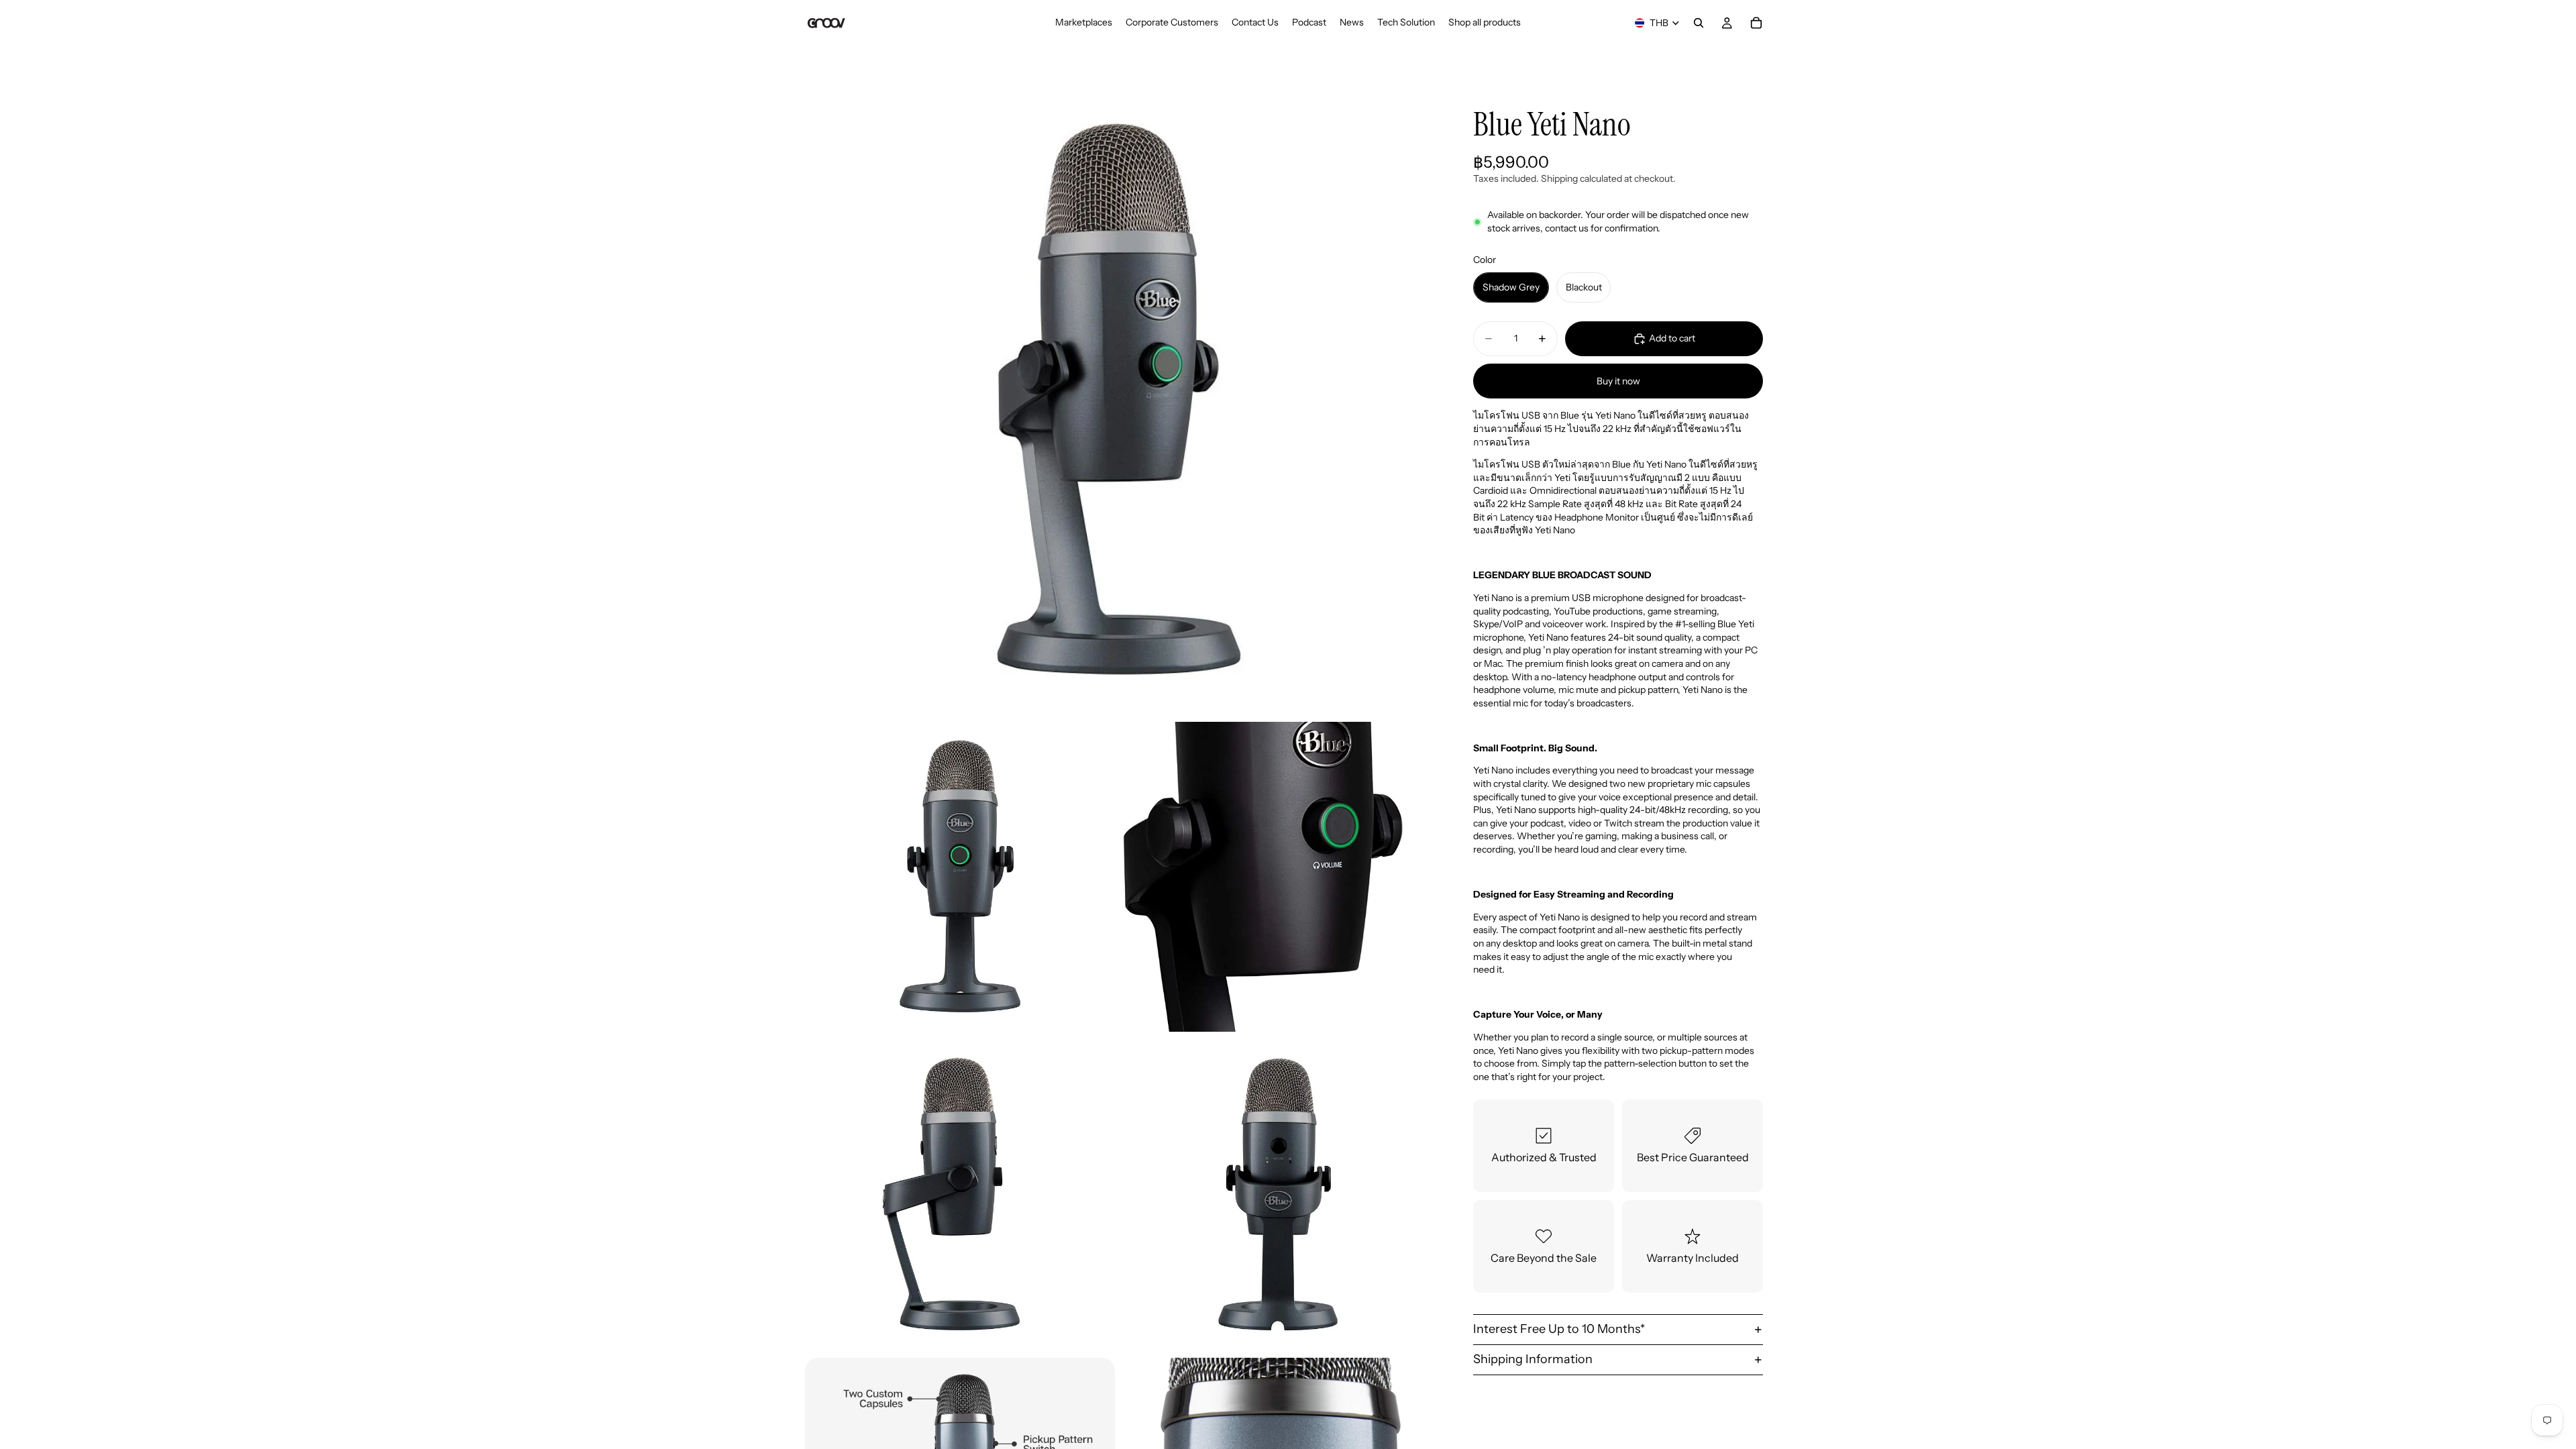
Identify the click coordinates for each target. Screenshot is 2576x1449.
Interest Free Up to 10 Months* (1559, 1329)
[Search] (1699, 23)
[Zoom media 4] (960, 1195)
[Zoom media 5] (1278, 1195)
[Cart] (1756, 23)
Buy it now (1618, 381)
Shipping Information (1533, 1359)
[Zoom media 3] (1278, 877)
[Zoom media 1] (1119, 400)
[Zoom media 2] (960, 877)
